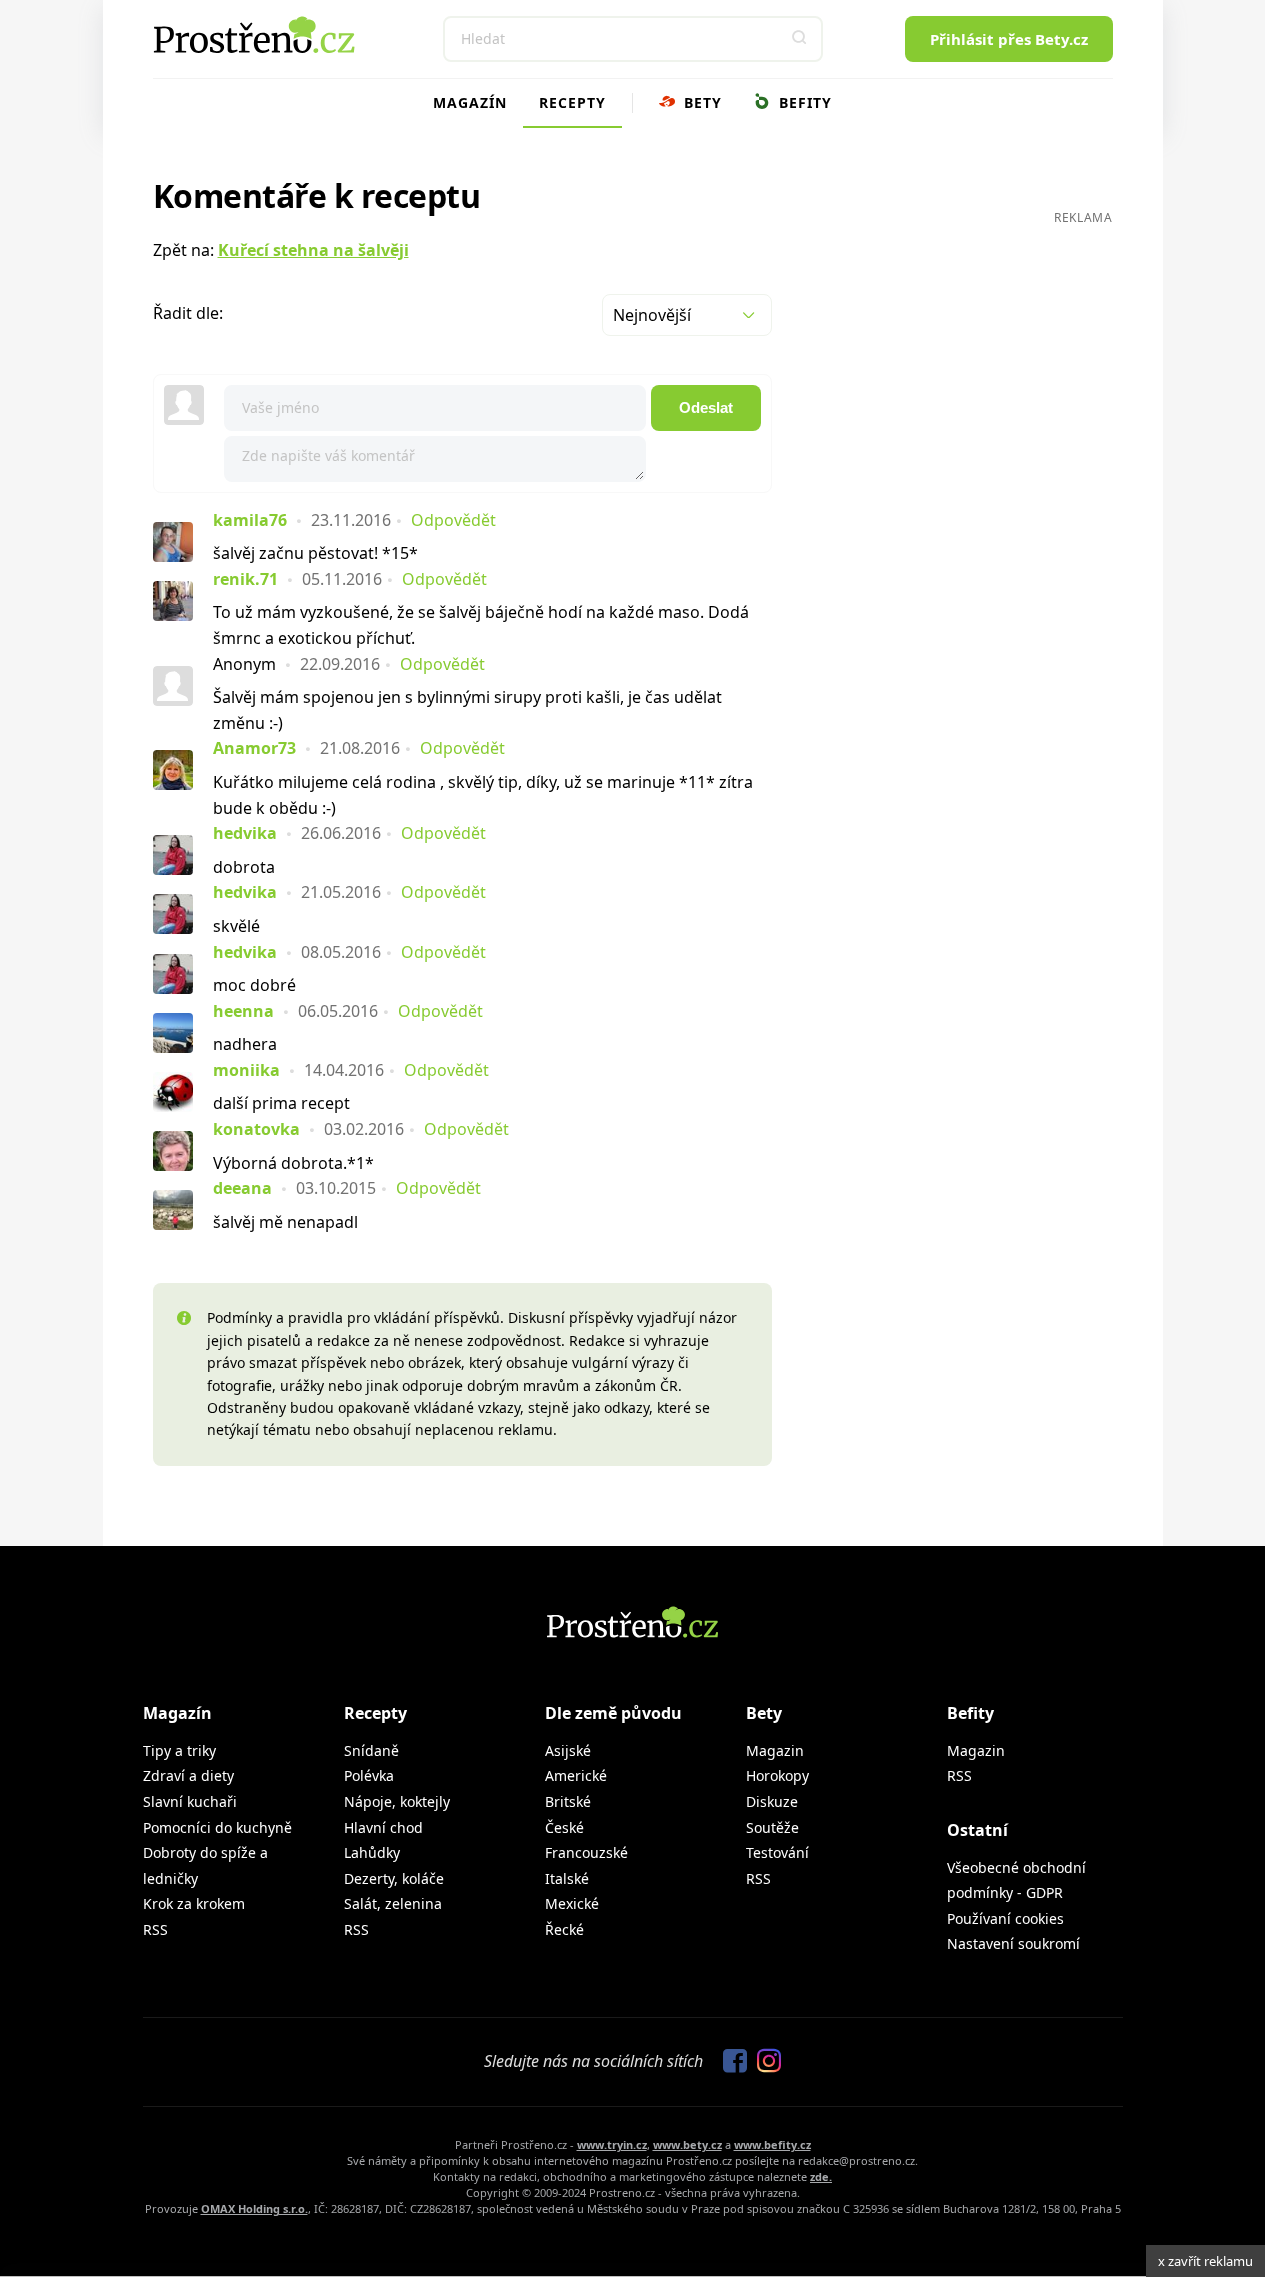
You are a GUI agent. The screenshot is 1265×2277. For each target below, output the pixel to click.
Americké (576, 1775)
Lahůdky (372, 1852)
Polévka (369, 1775)
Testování (777, 1852)
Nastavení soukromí (1013, 1943)
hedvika (245, 833)
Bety (700, 102)
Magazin (775, 1750)
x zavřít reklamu (1205, 2261)
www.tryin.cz (612, 2144)
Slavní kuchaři (190, 1801)
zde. (821, 2176)
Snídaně (371, 1750)
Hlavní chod (383, 1827)
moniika (246, 1070)
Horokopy (777, 1775)
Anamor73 (254, 748)
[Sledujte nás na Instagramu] (764, 2062)
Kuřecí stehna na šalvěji (313, 250)
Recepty (572, 102)
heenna (243, 1011)
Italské (567, 1878)
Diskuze (772, 1801)
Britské (568, 1801)
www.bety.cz (687, 2144)
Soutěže (772, 1827)
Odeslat (706, 407)
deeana (242, 1188)
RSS (155, 1929)
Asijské (568, 1750)
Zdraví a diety (188, 1775)
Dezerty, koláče (394, 1878)
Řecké (564, 1929)
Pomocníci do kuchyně (217, 1827)
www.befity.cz (772, 2144)
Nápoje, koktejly (397, 1801)
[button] (800, 39)
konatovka (256, 1129)
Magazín (470, 102)
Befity (803, 102)
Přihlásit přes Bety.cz (1009, 39)
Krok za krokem (194, 1903)
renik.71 (245, 579)
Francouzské (586, 1852)
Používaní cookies (1005, 1918)
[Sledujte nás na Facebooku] (730, 2062)
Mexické (572, 1903)
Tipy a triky (179, 1750)
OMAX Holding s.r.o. (254, 2208)
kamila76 (250, 520)
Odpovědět (453, 520)
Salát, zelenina (393, 1903)
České (564, 1827)
